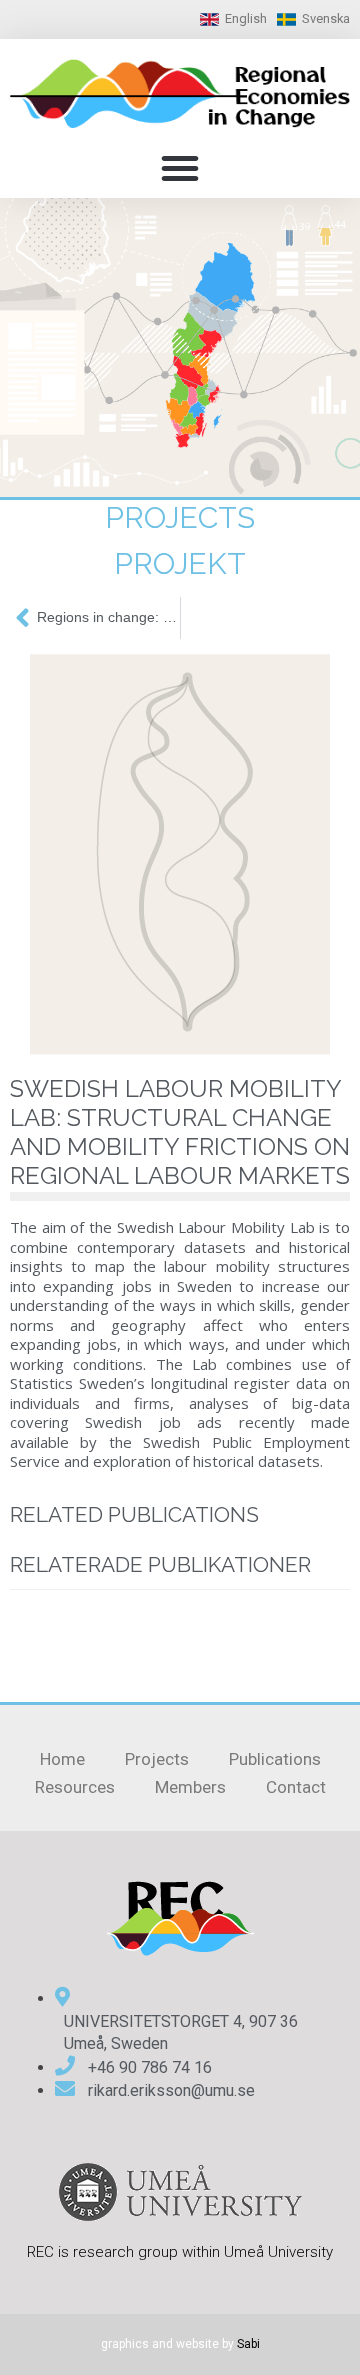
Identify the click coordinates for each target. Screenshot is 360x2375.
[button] (180, 168)
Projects (157, 1759)
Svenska (326, 18)
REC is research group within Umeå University (180, 2252)
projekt (180, 563)
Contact (296, 1787)
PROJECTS (180, 517)
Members (190, 1787)
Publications (275, 1759)
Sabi (248, 2344)
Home (62, 1759)
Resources (75, 1787)
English (246, 18)
